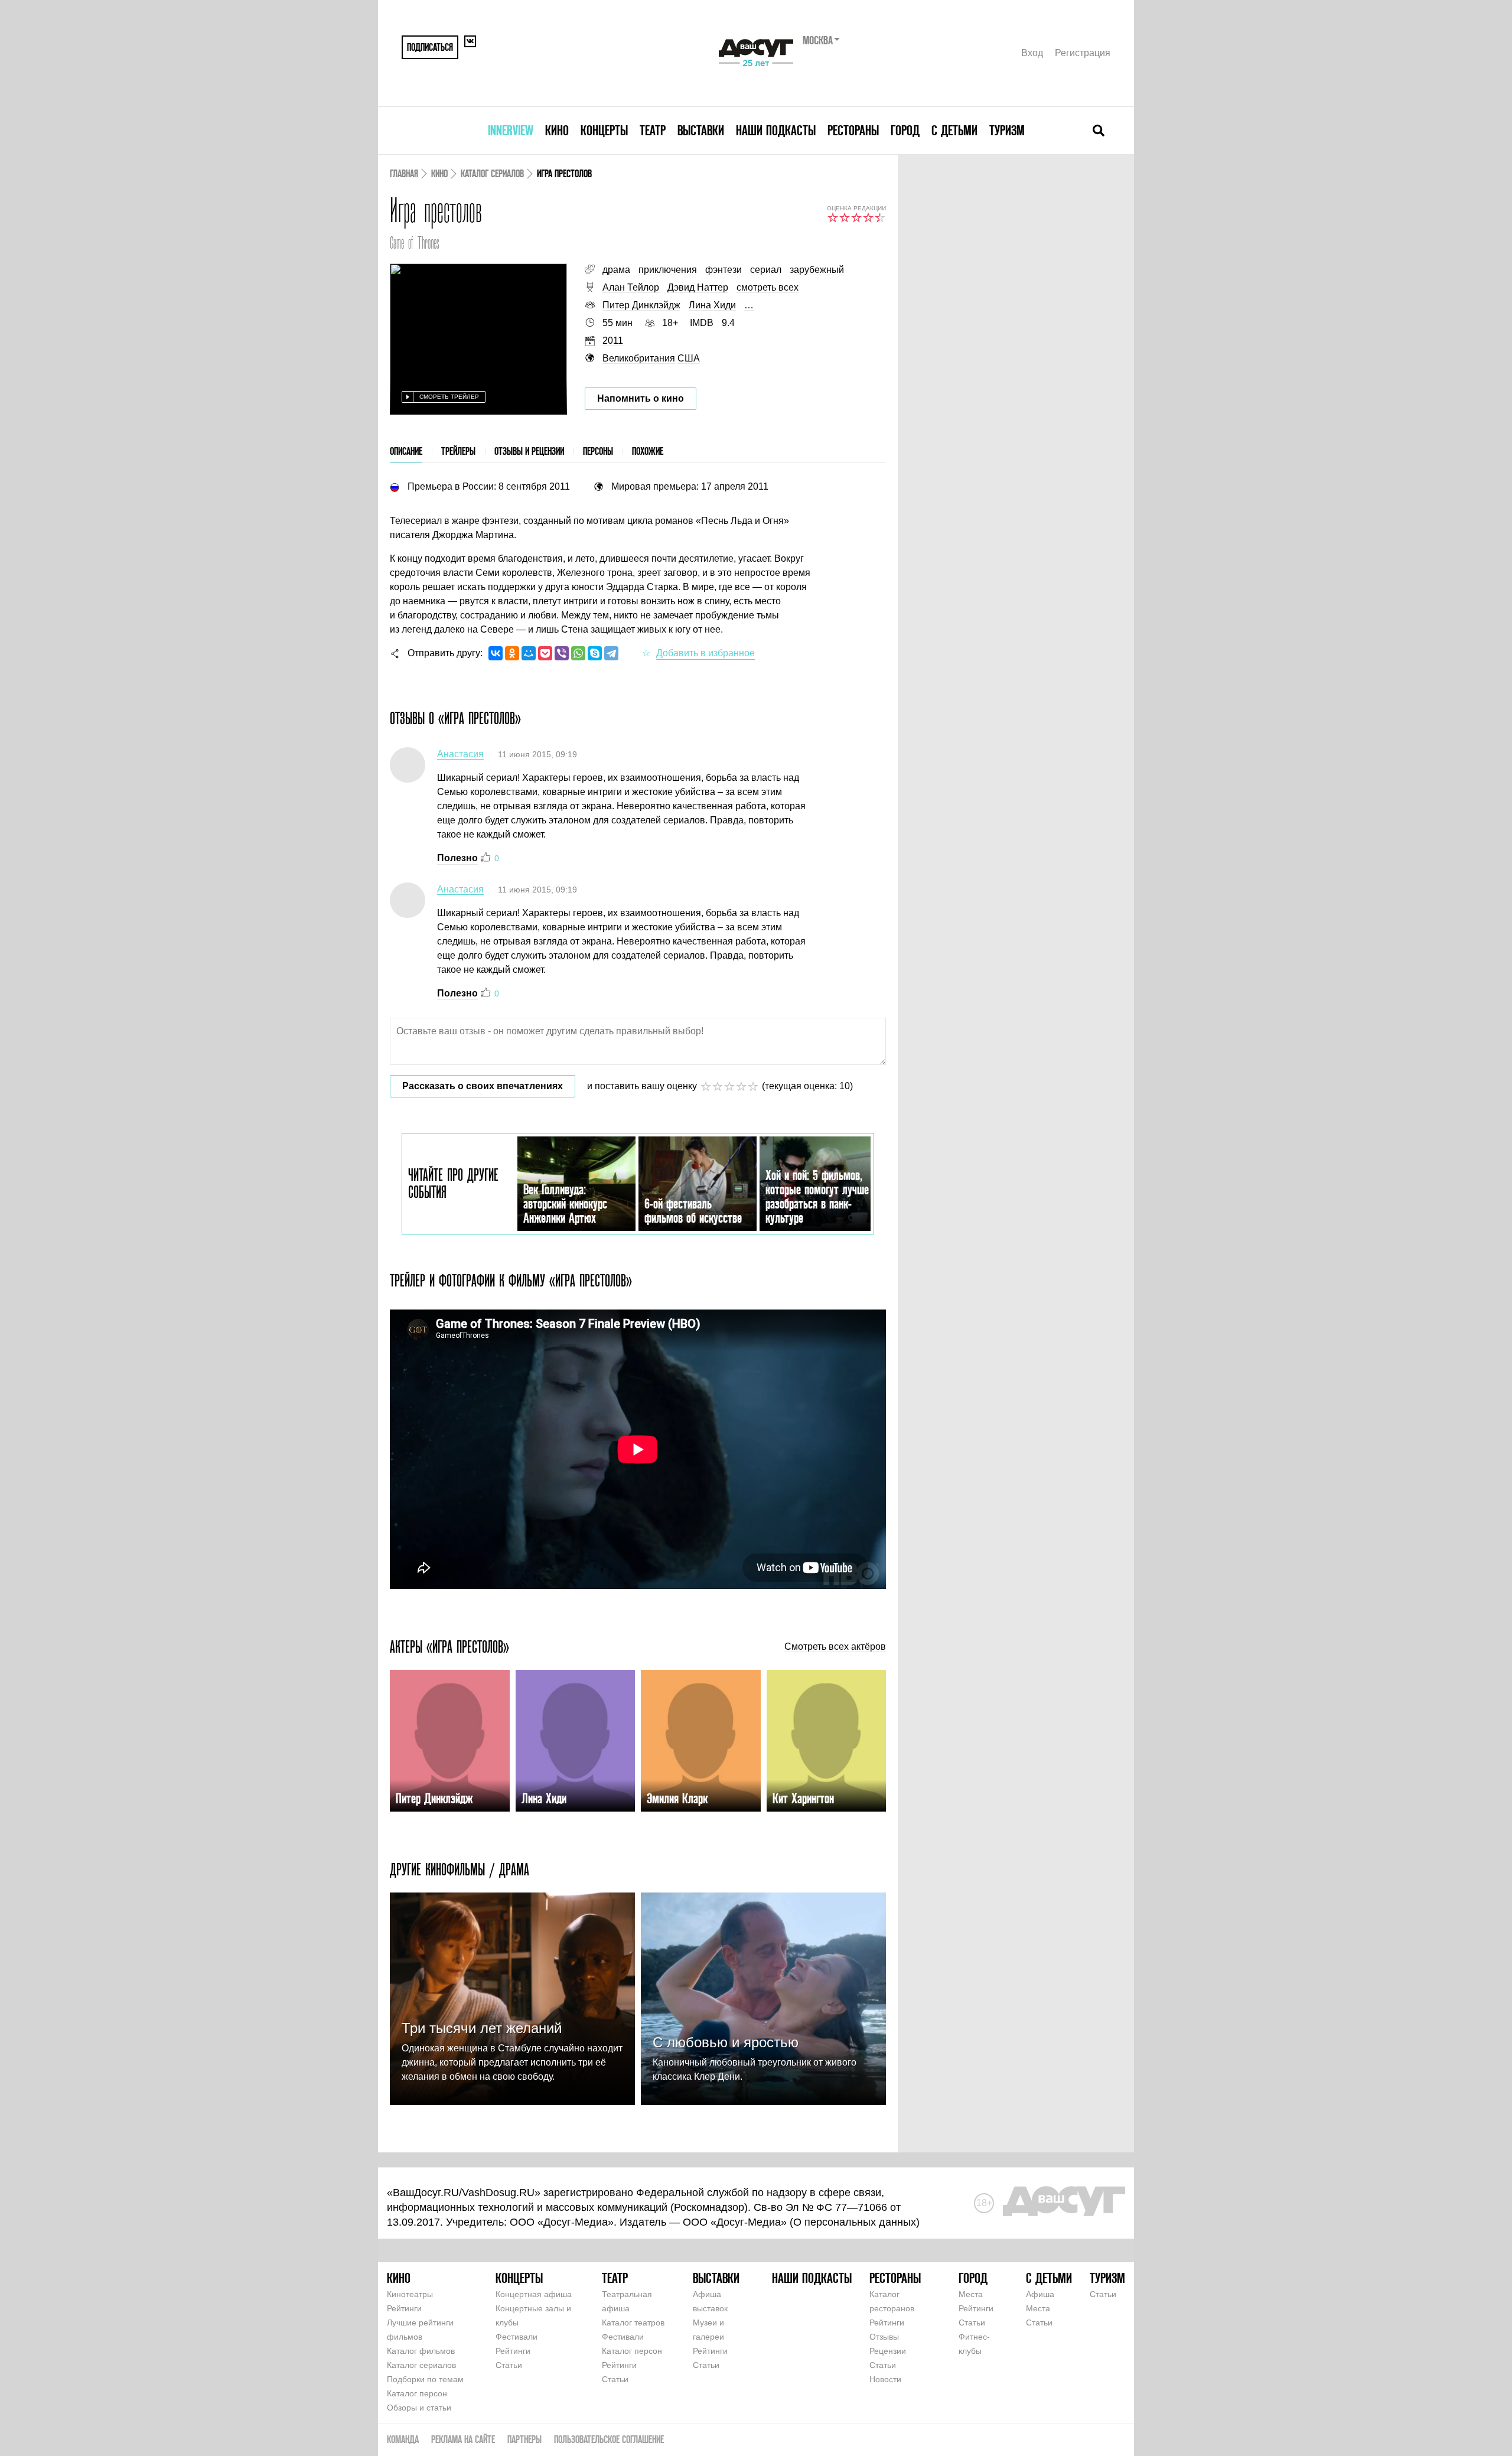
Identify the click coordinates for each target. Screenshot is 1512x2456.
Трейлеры (458, 451)
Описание (406, 451)
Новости (885, 2379)
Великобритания (639, 358)
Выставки (701, 130)
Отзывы (884, 2337)
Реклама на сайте (463, 2439)
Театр (653, 130)
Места (971, 2294)
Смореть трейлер (449, 397)
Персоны (598, 451)
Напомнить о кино (641, 398)
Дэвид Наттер (698, 287)
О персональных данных (855, 2222)
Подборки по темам (425, 2379)
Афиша (1040, 2294)
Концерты (604, 130)
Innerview (511, 130)
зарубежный (817, 270)
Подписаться (430, 47)
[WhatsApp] (578, 653)
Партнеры (524, 2439)
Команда (403, 2439)
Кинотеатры (410, 2294)
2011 (613, 341)
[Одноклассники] (512, 653)
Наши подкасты (776, 130)
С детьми (954, 130)
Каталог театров (633, 2323)
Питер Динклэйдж (641, 305)
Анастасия (460, 754)
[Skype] (595, 653)
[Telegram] (611, 653)
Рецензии (888, 2351)
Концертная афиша (534, 2294)
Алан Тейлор (631, 287)
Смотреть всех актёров (835, 1647)
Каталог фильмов (421, 2351)
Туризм (1007, 130)
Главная (404, 173)
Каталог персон (417, 2393)
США (689, 358)
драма (616, 270)
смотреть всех (768, 287)
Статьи (509, 2365)
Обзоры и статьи (419, 2408)
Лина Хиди (712, 305)
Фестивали (517, 2337)
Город (905, 130)
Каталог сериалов (492, 173)
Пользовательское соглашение (609, 2439)
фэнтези (724, 270)
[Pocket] (545, 653)
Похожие (648, 451)
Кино (557, 130)
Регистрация (1083, 53)
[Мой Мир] (529, 653)
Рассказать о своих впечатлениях (483, 1086)
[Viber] (562, 653)
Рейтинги (404, 2308)
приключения (668, 270)
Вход (1032, 53)
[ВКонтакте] (496, 653)
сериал (766, 270)
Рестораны (853, 130)
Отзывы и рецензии (529, 451)
